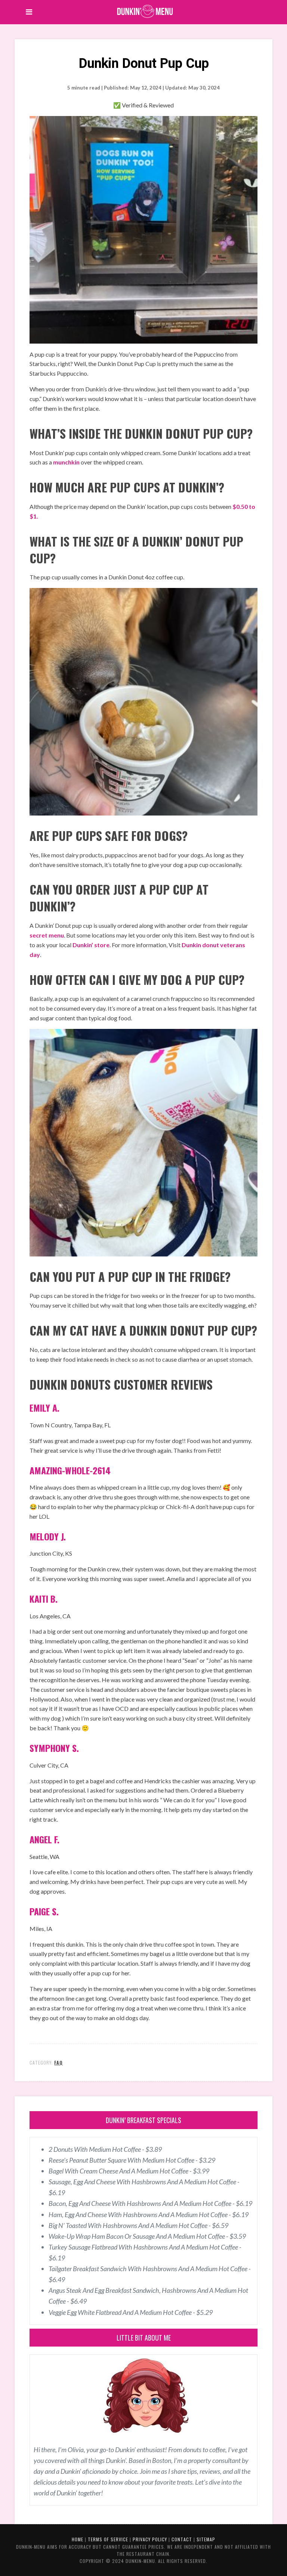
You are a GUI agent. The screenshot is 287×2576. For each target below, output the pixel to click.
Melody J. (48, 1536)
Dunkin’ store (91, 945)
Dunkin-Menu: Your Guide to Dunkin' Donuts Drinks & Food (146, 11)
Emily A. (44, 1408)
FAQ (58, 2062)
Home (78, 2539)
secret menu (47, 935)
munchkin (66, 462)
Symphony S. (54, 1748)
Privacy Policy (150, 2539)
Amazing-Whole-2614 (70, 1470)
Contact (182, 2539)
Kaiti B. (44, 1599)
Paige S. (44, 1911)
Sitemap (206, 2539)
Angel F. (44, 1839)
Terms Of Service (108, 2539)
